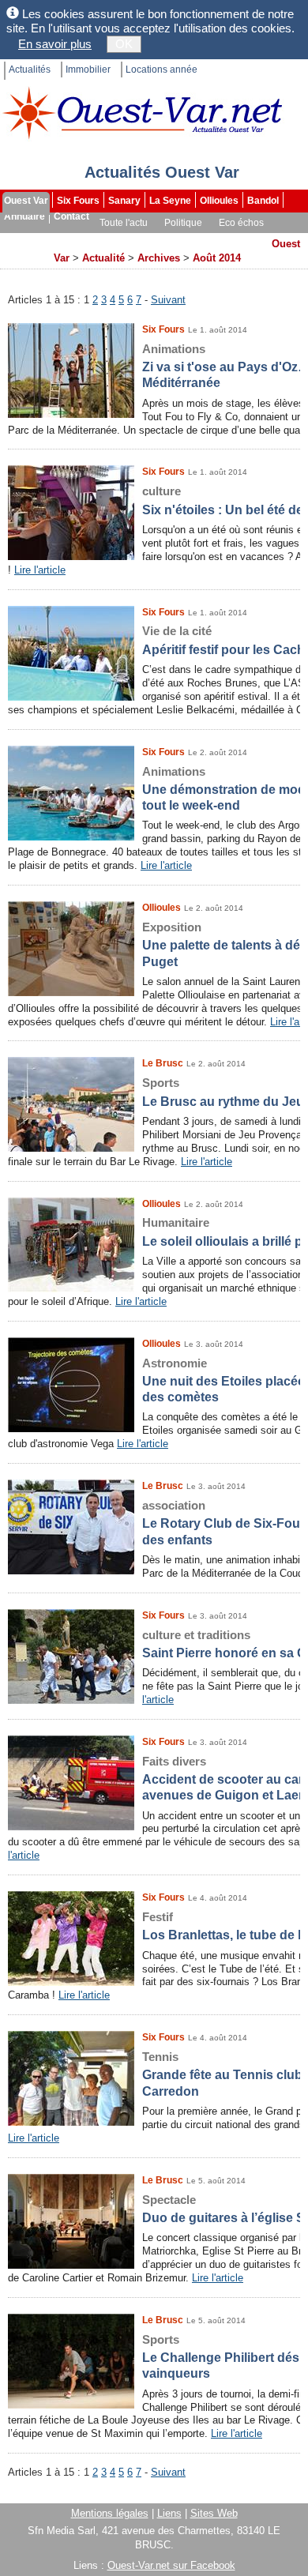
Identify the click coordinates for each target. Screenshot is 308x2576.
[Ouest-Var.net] (142, 113)
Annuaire (24, 216)
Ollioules (219, 201)
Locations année (162, 70)
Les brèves (183, 239)
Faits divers (118, 239)
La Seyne (170, 201)
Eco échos (241, 223)
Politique (183, 223)
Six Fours (78, 201)
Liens (169, 2513)
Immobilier (88, 70)
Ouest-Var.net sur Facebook (171, 2565)
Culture (22, 239)
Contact (71, 216)
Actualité (103, 258)
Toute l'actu (124, 223)
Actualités (30, 70)
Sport (66, 239)
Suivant (168, 300)
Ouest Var (26, 201)
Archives (25, 254)
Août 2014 (217, 258)
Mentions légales (110, 2513)
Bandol (263, 201)
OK (124, 44)
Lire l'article (40, 570)
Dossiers (242, 239)
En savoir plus (55, 44)
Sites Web (214, 2513)
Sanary (124, 201)
